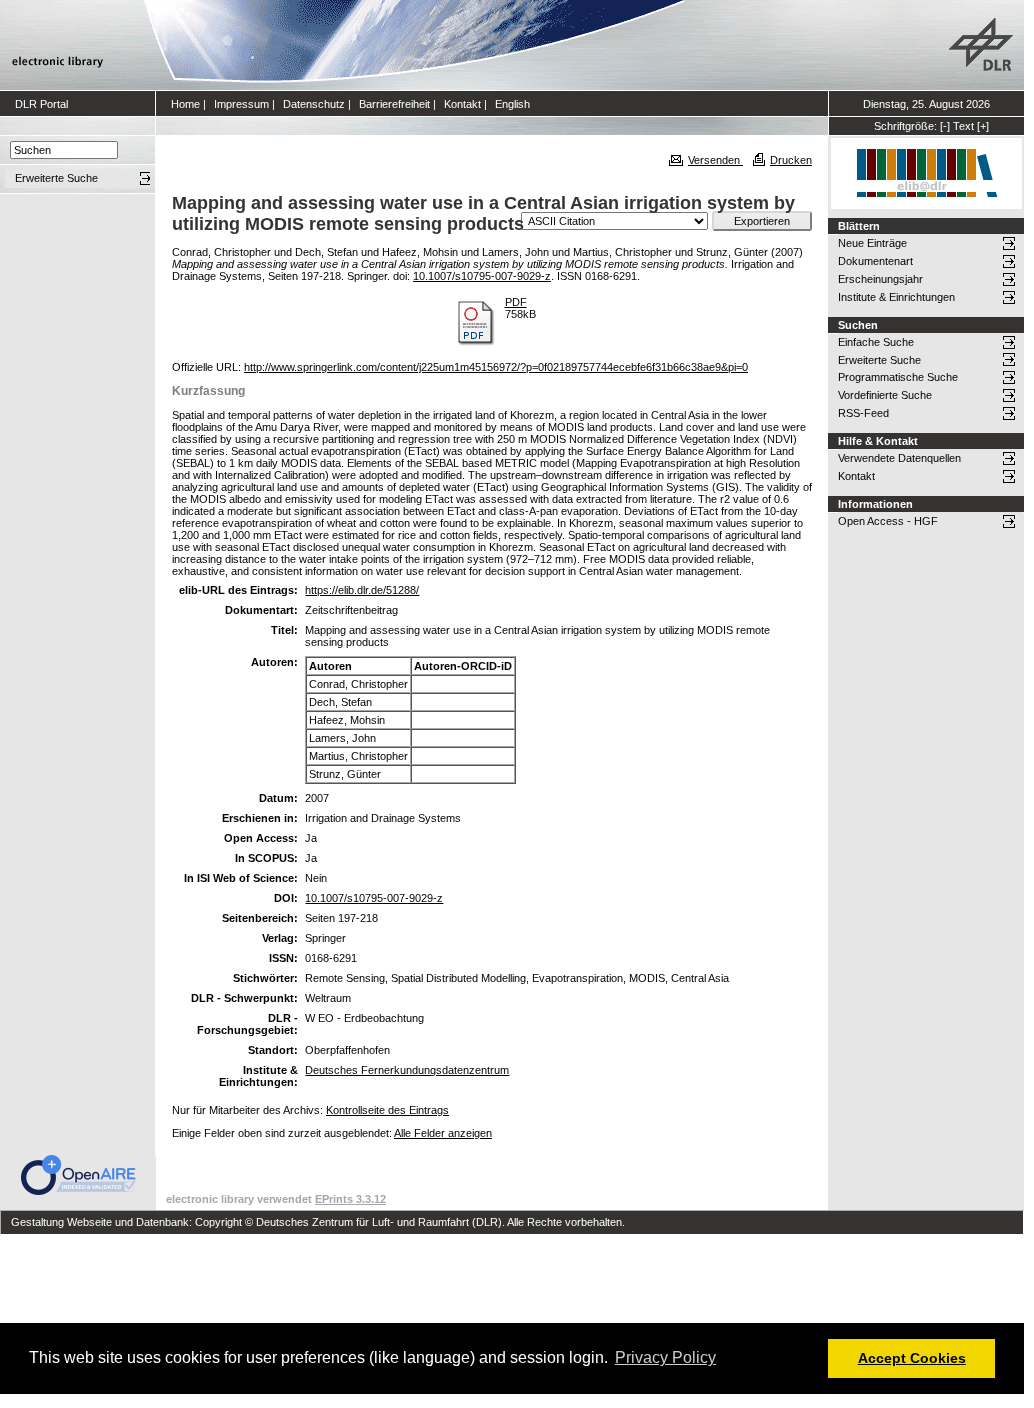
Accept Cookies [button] (912, 1358)
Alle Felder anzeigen (443, 1133)
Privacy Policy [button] (665, 1357)
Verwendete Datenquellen (899, 458)
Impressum (241, 104)
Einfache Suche (876, 342)
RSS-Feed (863, 413)
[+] (983, 126)
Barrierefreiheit (394, 104)
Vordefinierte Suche (885, 395)
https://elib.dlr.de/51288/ (362, 590)
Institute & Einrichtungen (896, 297)
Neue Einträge (872, 243)
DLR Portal (41, 104)
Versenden (715, 160)
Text (963, 126)
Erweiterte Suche (879, 360)
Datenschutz (314, 104)
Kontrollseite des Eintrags (387, 1110)
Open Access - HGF (888, 521)
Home (185, 104)
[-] (945, 126)
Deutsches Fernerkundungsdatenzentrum (407, 1070)
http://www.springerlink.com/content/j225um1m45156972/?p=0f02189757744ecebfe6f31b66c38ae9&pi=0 (496, 367)
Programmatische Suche (898, 377)
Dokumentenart (875, 261)
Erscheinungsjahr (880, 279)
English (512, 104)
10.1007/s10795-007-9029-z (482, 276)
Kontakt (462, 104)
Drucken (791, 160)
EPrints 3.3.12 (350, 1199)
